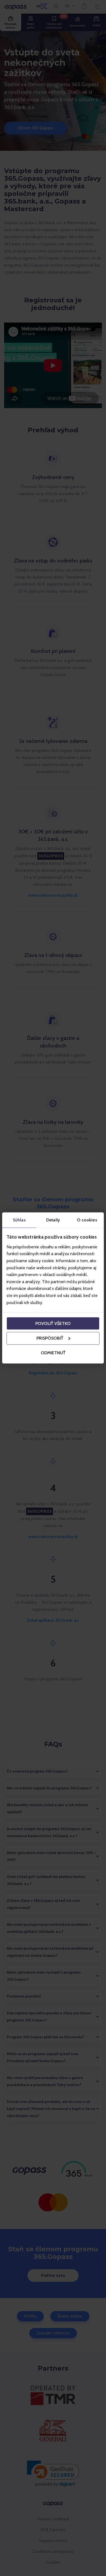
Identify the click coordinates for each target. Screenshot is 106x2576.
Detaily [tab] (53, 1220)
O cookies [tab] (87, 1220)
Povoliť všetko (53, 1323)
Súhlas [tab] (19, 1220)
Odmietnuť (53, 1353)
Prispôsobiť (50, 1338)
